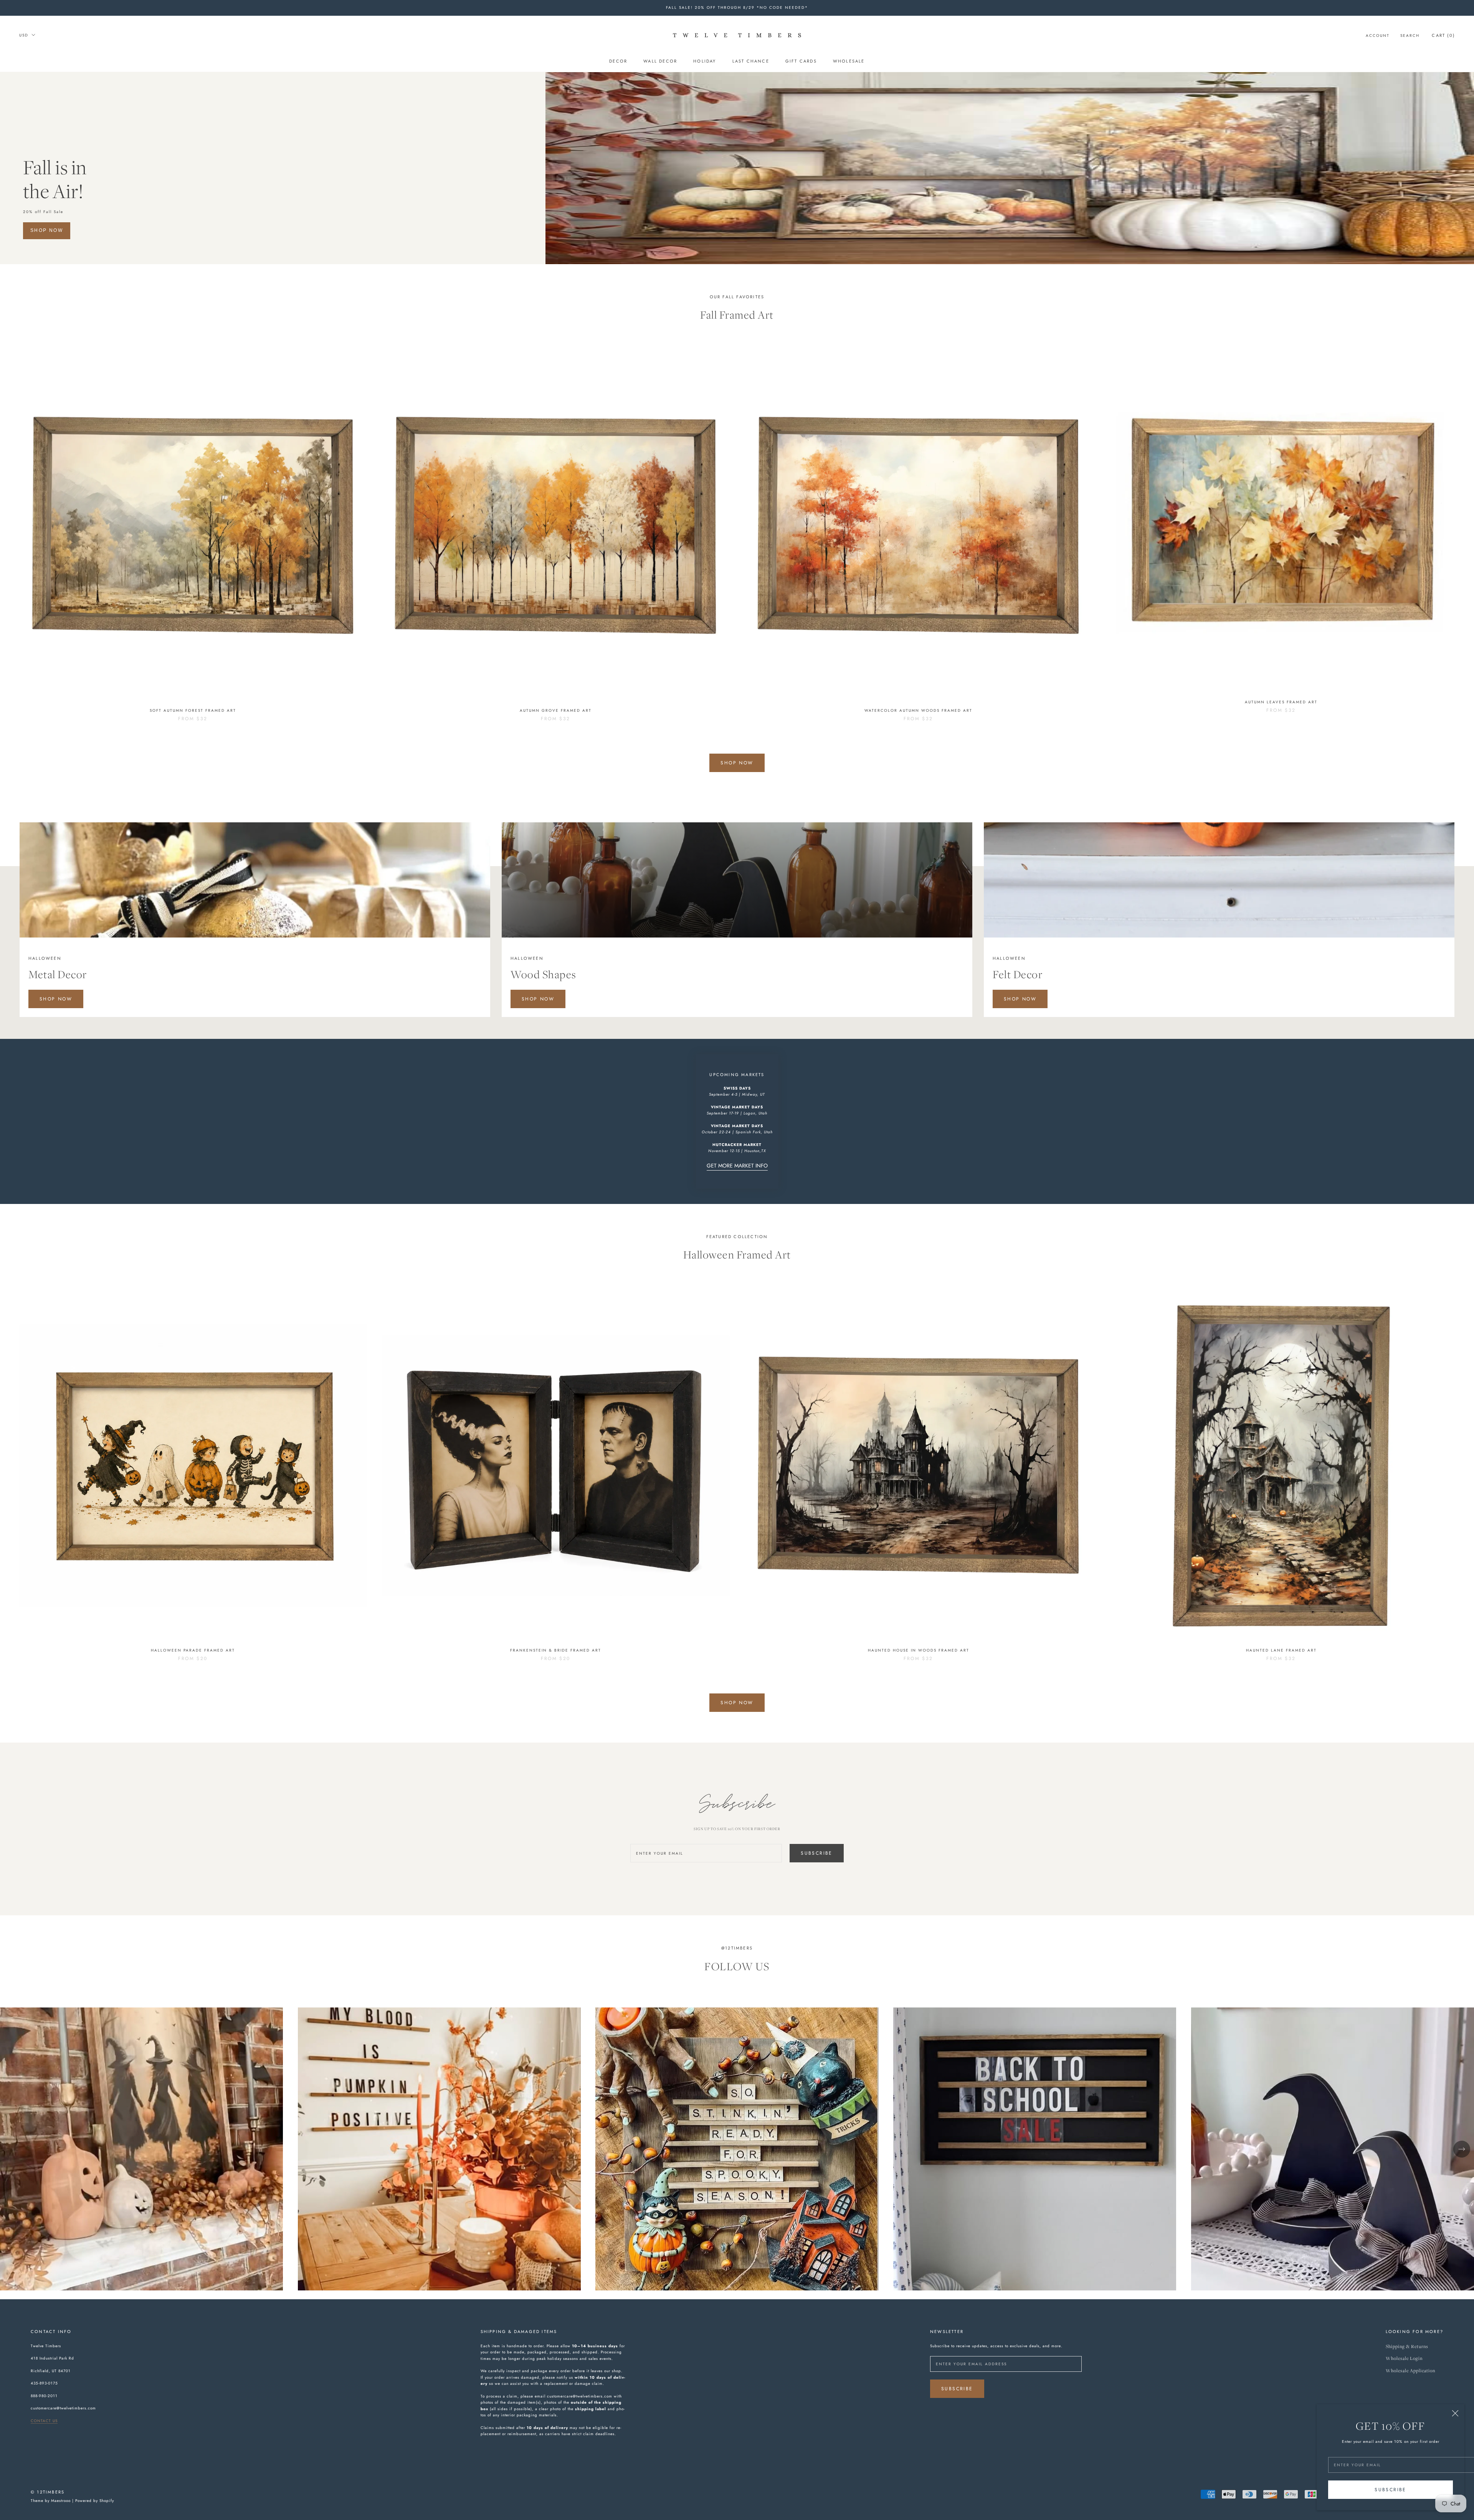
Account (1378, 35)
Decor (618, 61)
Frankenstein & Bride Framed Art (556, 1650)
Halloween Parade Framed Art (193, 1650)
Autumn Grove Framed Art (556, 710)
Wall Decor (660, 61)
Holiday (705, 61)
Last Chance (751, 61)
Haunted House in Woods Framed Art (919, 1650)
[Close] (1455, 2413)
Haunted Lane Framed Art (1281, 1650)
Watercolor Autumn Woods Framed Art (918, 710)
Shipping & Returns (1407, 2347)
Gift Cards (801, 61)
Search (1410, 35)
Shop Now (737, 763)
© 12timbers (48, 2492)
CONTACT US (44, 2421)
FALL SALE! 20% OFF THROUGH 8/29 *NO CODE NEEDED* (737, 7)
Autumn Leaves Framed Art (1281, 702)
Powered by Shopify (95, 2501)
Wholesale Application (1410, 2371)
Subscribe (1391, 2490)
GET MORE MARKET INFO (737, 1166)
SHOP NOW (47, 230)
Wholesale (849, 61)
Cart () (1443, 35)
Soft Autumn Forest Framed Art (193, 710)
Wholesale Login (1404, 2359)
